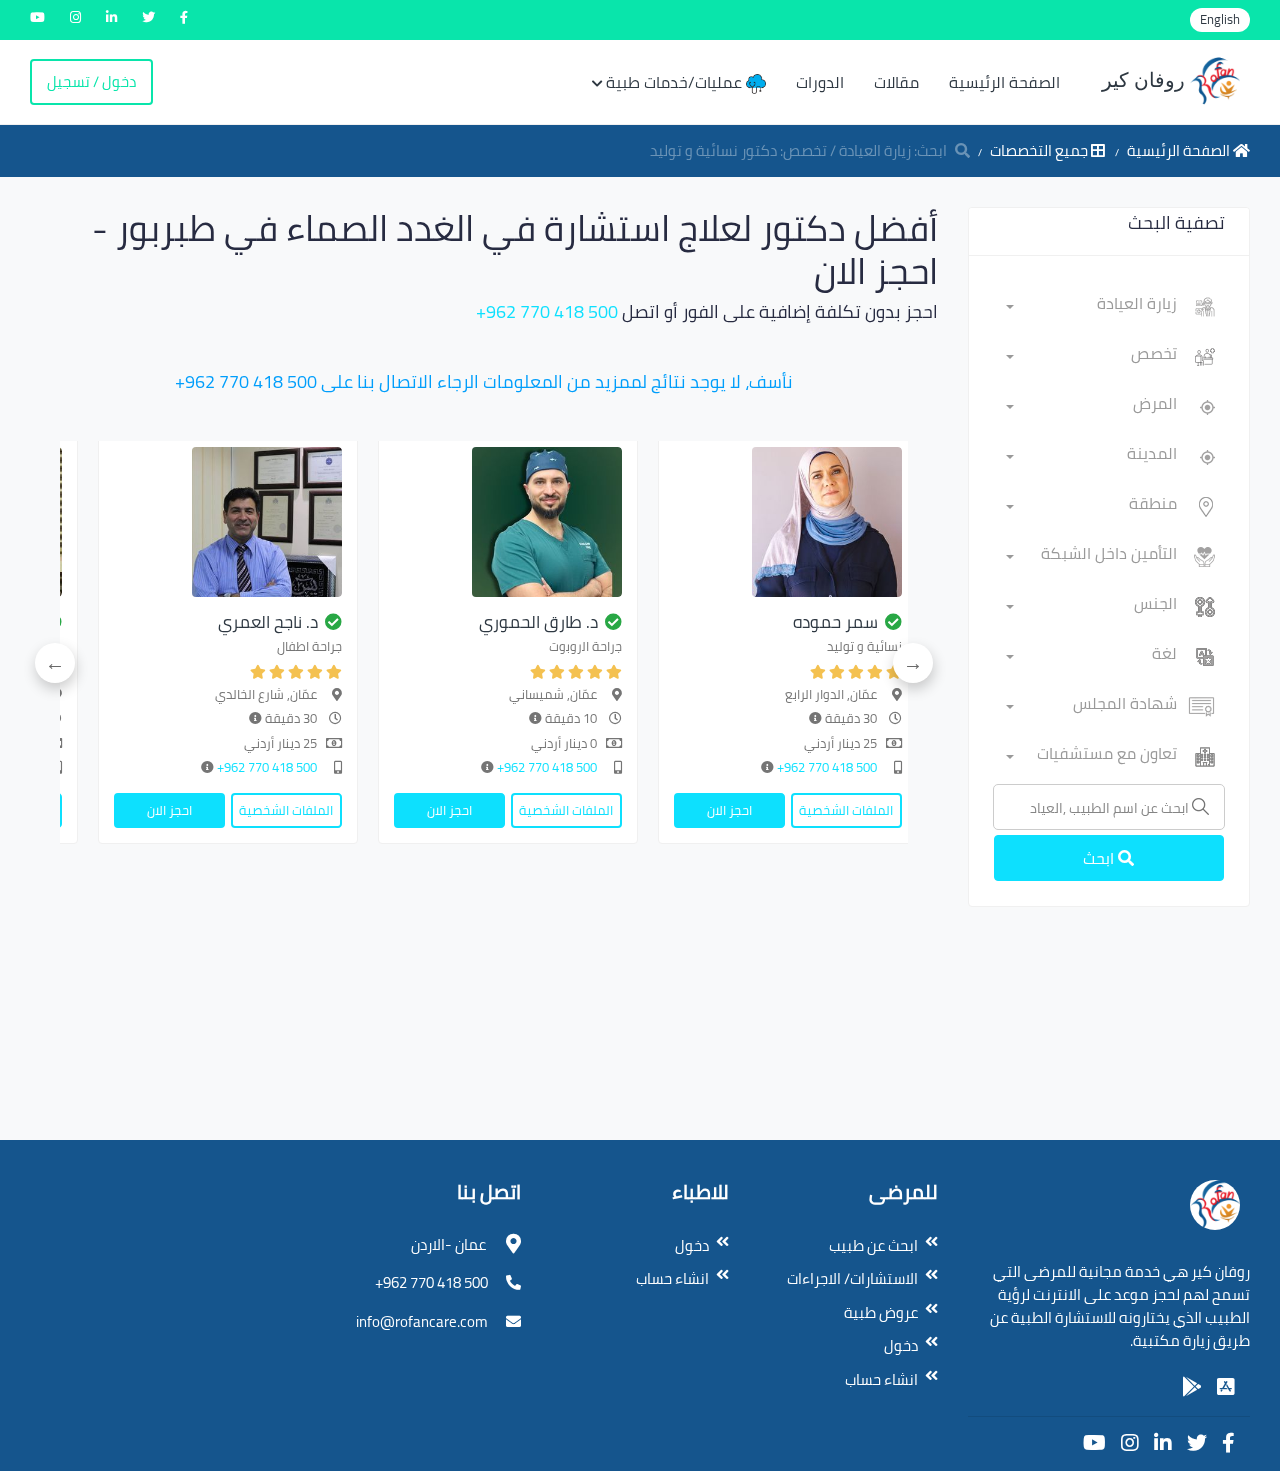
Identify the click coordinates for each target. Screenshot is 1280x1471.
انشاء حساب (881, 1379)
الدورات (820, 82)
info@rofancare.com (422, 1321)
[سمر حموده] (788, 522)
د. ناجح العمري (268, 622)
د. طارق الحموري (538, 622)
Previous (913, 663)
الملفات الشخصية (846, 810)
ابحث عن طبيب (873, 1245)
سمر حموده (835, 622)
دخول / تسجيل (91, 81)
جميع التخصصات (1040, 150)
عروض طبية (881, 1312)
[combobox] (1092, 307)
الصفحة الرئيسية (1004, 82)
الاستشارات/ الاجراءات (852, 1278)
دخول (901, 1345)
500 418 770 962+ (547, 311)
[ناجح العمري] (228, 522)
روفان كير (1146, 80)
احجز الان (729, 810)
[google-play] (1192, 1387)
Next (55, 663)
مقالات (896, 82)
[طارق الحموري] (508, 522)
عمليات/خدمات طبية (676, 82)
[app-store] (1226, 1387)
